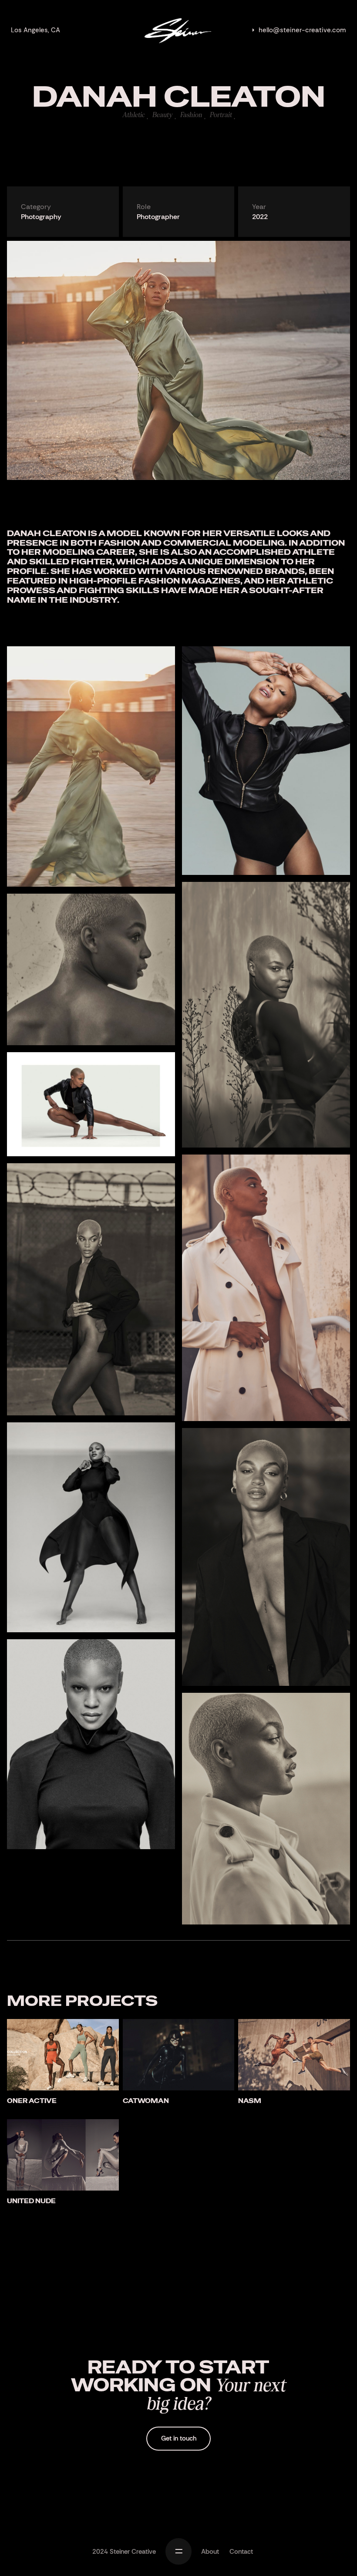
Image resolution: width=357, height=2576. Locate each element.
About (210, 2552)
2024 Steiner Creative (124, 2552)
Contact (241, 2552)
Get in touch (179, 2438)
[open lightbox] (91, 770)
